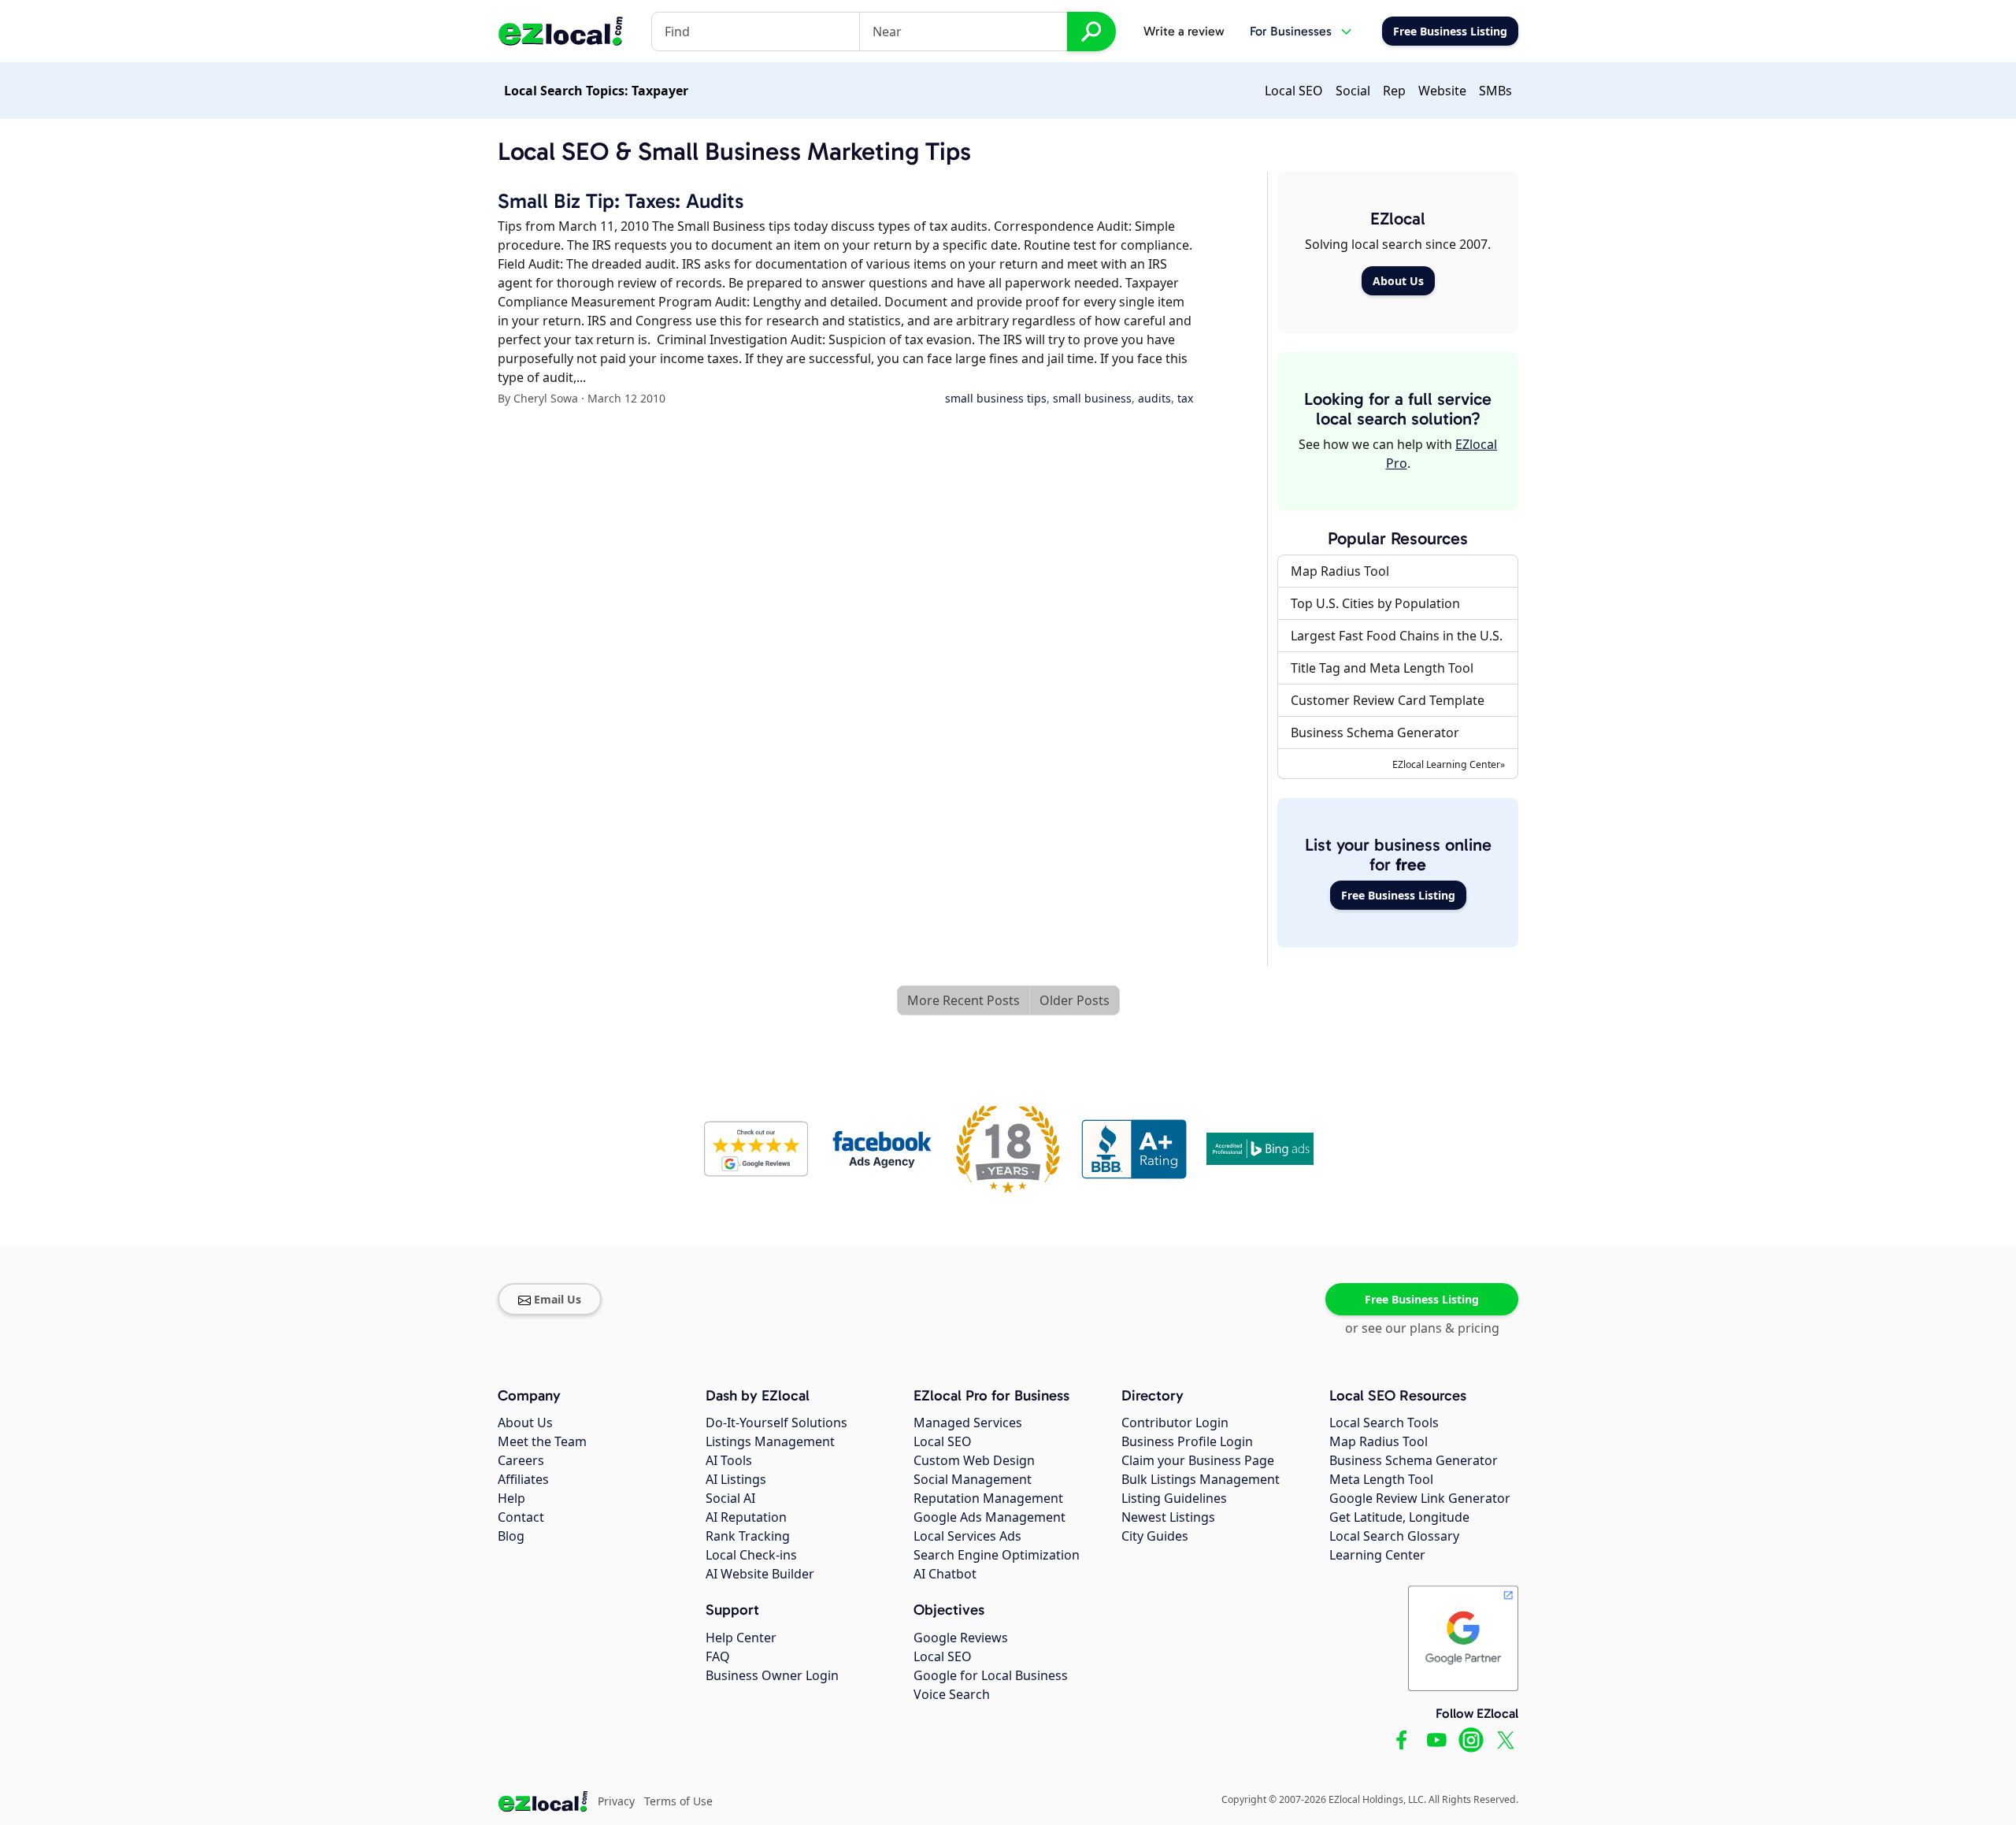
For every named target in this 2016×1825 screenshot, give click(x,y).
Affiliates (523, 1479)
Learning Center (1377, 1555)
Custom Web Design (974, 1460)
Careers (521, 1460)
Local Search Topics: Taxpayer (596, 91)
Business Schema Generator (1375, 733)
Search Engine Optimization (997, 1555)
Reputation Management (988, 1498)
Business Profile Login (1187, 1441)
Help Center (741, 1638)
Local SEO (1294, 91)
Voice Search (952, 1694)
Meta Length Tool (1381, 1479)
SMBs (1495, 91)
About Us (1398, 281)
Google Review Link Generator (1420, 1498)
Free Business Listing (1398, 895)
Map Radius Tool (1340, 571)
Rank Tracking (748, 1536)
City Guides (1155, 1536)
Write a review (1184, 31)
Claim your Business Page (1198, 1460)
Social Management (973, 1479)
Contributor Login (1175, 1423)
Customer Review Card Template (1388, 700)
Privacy (616, 1801)
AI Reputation (746, 1517)
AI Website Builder (760, 1574)
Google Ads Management (989, 1517)
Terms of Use (678, 1801)
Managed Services (968, 1423)
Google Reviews (961, 1638)
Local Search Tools (1384, 1423)
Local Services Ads (967, 1536)
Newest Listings (1168, 1517)
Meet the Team (542, 1441)
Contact (521, 1517)
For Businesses (1291, 31)
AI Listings (736, 1479)
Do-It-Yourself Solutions (776, 1423)
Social (1353, 91)
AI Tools (729, 1460)
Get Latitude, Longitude (1399, 1517)
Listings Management (770, 1441)
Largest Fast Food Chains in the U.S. (1397, 636)
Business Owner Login (772, 1675)
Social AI (730, 1498)
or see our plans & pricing (1422, 1328)
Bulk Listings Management (1201, 1479)
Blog (511, 1536)
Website (1442, 91)
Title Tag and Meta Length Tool (1382, 668)
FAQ (718, 1656)
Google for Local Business (991, 1675)
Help (511, 1498)
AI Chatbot (945, 1574)
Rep (1394, 91)
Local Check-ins (751, 1555)
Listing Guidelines (1174, 1498)
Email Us (558, 1299)
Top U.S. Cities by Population (1375, 603)
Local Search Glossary (1394, 1536)
